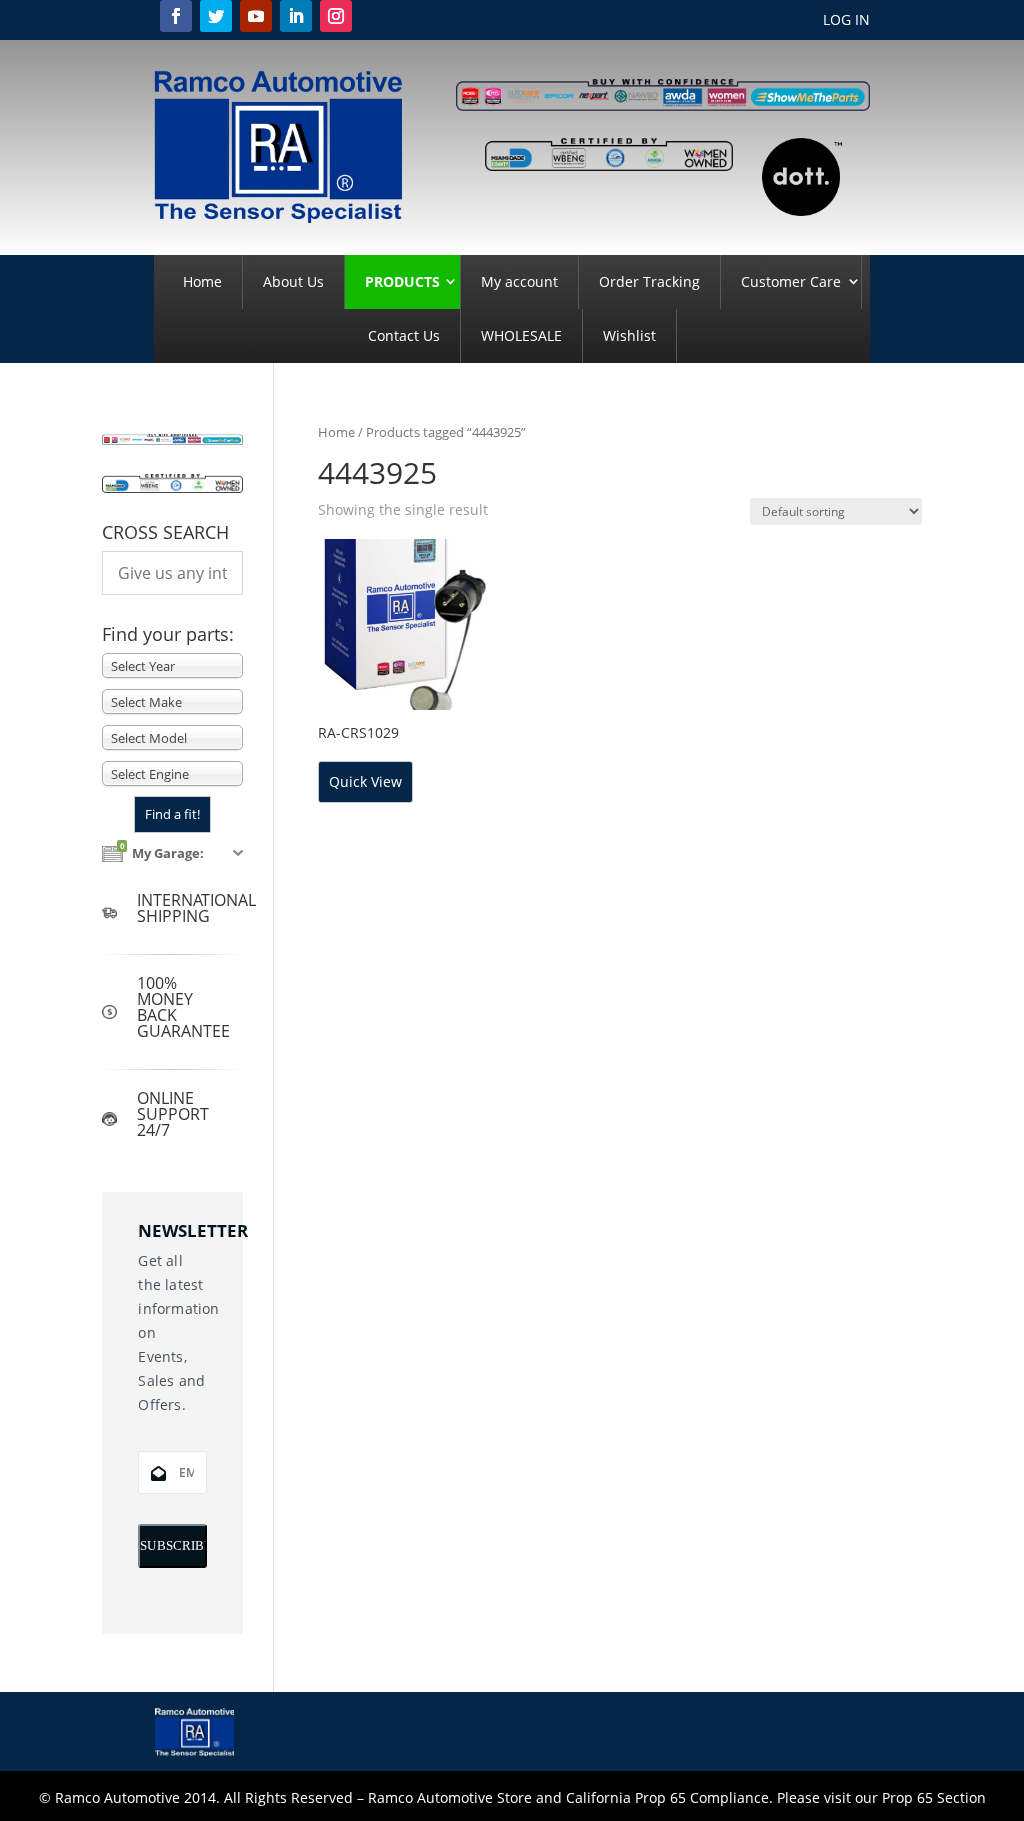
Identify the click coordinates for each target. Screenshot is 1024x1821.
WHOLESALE (521, 335)
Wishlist (629, 335)
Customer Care (791, 281)
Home (202, 281)
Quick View (365, 781)
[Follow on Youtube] (256, 16)
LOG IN (846, 21)
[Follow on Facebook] (176, 16)
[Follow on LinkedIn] (296, 16)
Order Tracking (649, 281)
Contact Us (404, 335)
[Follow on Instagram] (336, 16)
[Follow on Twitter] (216, 16)
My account (519, 281)
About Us (293, 281)
